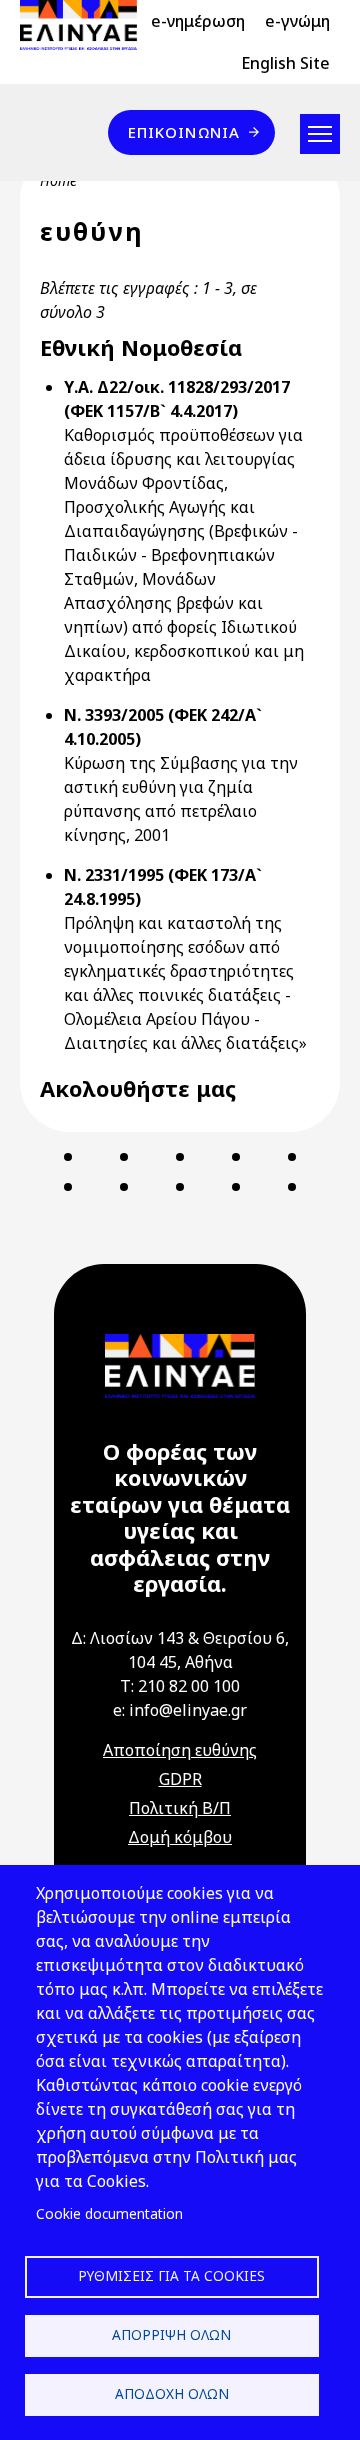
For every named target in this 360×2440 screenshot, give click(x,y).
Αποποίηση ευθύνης (180, 1750)
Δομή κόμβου (180, 1837)
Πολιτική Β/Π (180, 1808)
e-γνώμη (297, 21)
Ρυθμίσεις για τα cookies (171, 2275)
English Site (285, 63)
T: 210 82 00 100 (180, 1686)
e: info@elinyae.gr (180, 1710)
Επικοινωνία (184, 132)
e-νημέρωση (198, 21)
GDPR (180, 1779)
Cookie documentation (109, 2213)
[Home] (86, 25)
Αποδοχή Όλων (172, 2393)
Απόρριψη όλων (171, 2334)
